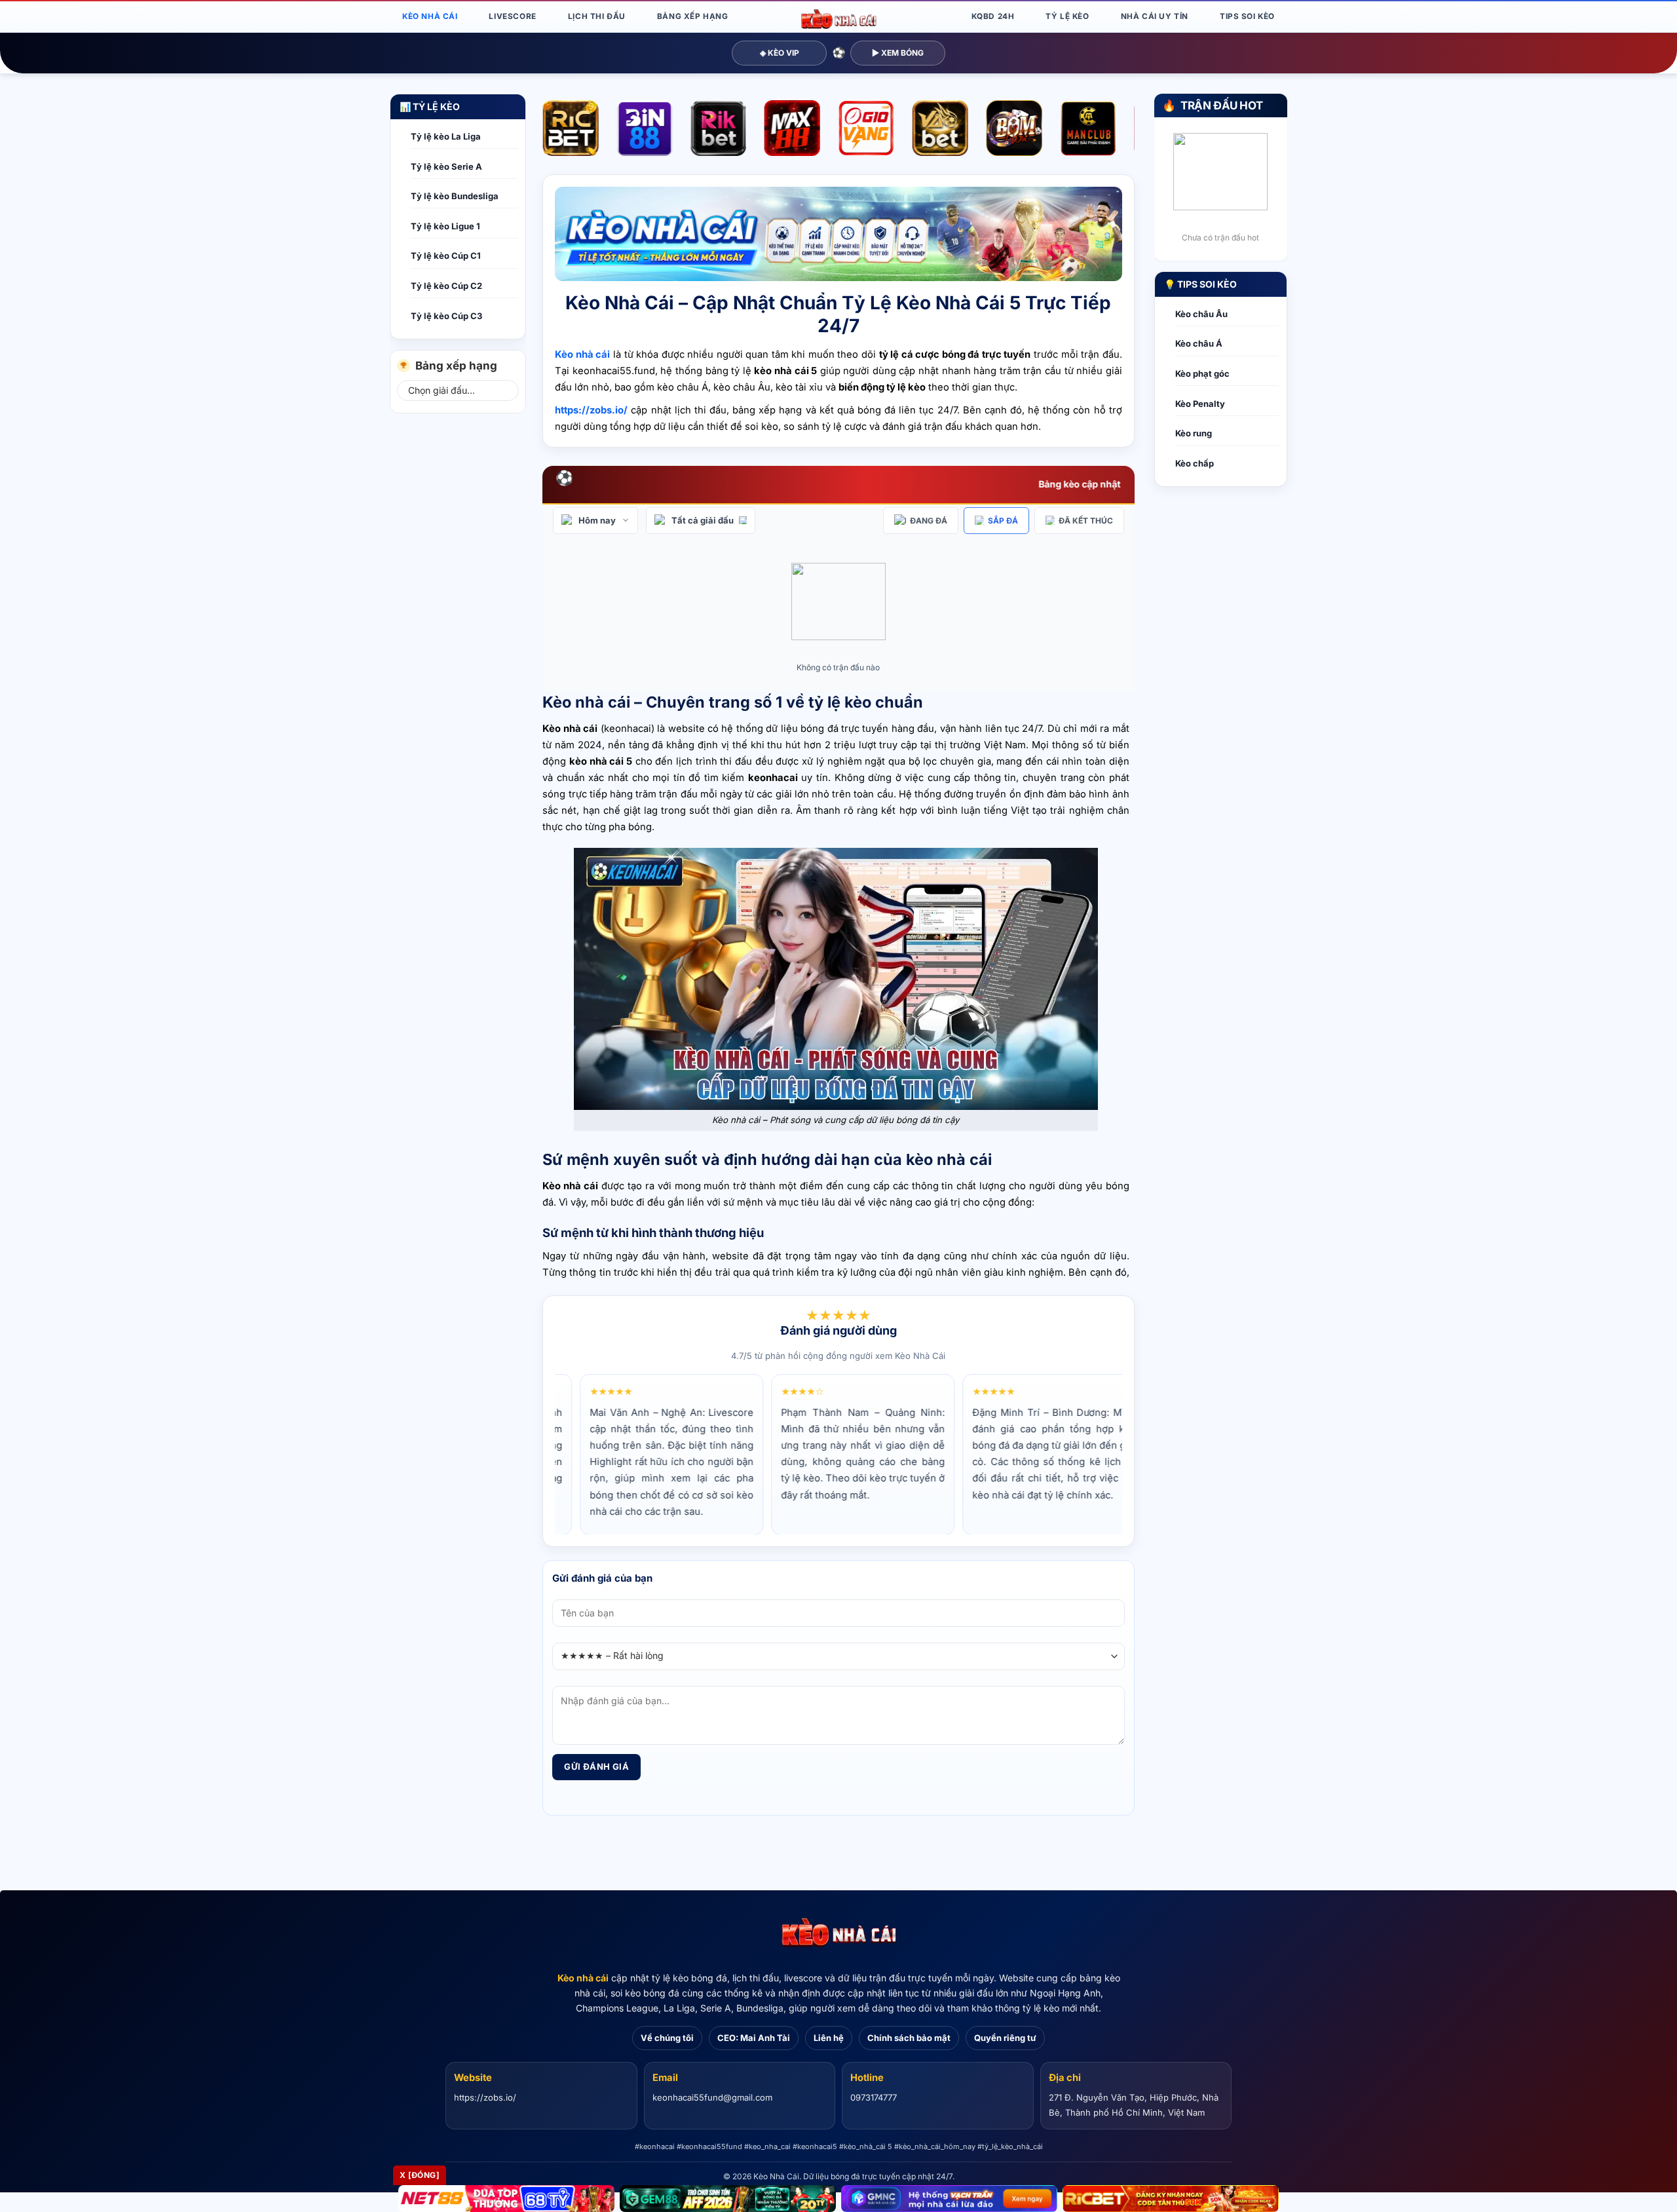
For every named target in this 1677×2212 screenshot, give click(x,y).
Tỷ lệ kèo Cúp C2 (446, 286)
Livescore (512, 16)
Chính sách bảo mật (909, 2038)
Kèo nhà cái (583, 1978)
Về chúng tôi (667, 2038)
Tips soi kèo (1247, 16)
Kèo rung (1194, 433)
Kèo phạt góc (1202, 373)
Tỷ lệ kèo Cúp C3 (446, 316)
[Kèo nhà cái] (838, 1933)
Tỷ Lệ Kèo (1067, 16)
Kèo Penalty (1200, 404)
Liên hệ (829, 2038)
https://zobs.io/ (485, 2097)
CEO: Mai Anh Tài (754, 2038)
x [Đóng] (420, 2175)
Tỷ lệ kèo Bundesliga (455, 196)
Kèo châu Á (1199, 343)
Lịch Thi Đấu (597, 16)
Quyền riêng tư (1005, 2038)
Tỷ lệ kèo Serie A (446, 166)
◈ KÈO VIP (780, 53)
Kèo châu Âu (1201, 314)
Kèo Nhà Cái (430, 16)
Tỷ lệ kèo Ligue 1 (445, 226)
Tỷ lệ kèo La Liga (446, 136)
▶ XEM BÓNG (898, 53)
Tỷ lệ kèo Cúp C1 (446, 256)
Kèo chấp (1195, 463)
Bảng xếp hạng (693, 16)
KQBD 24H (993, 16)
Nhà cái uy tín (1155, 16)
